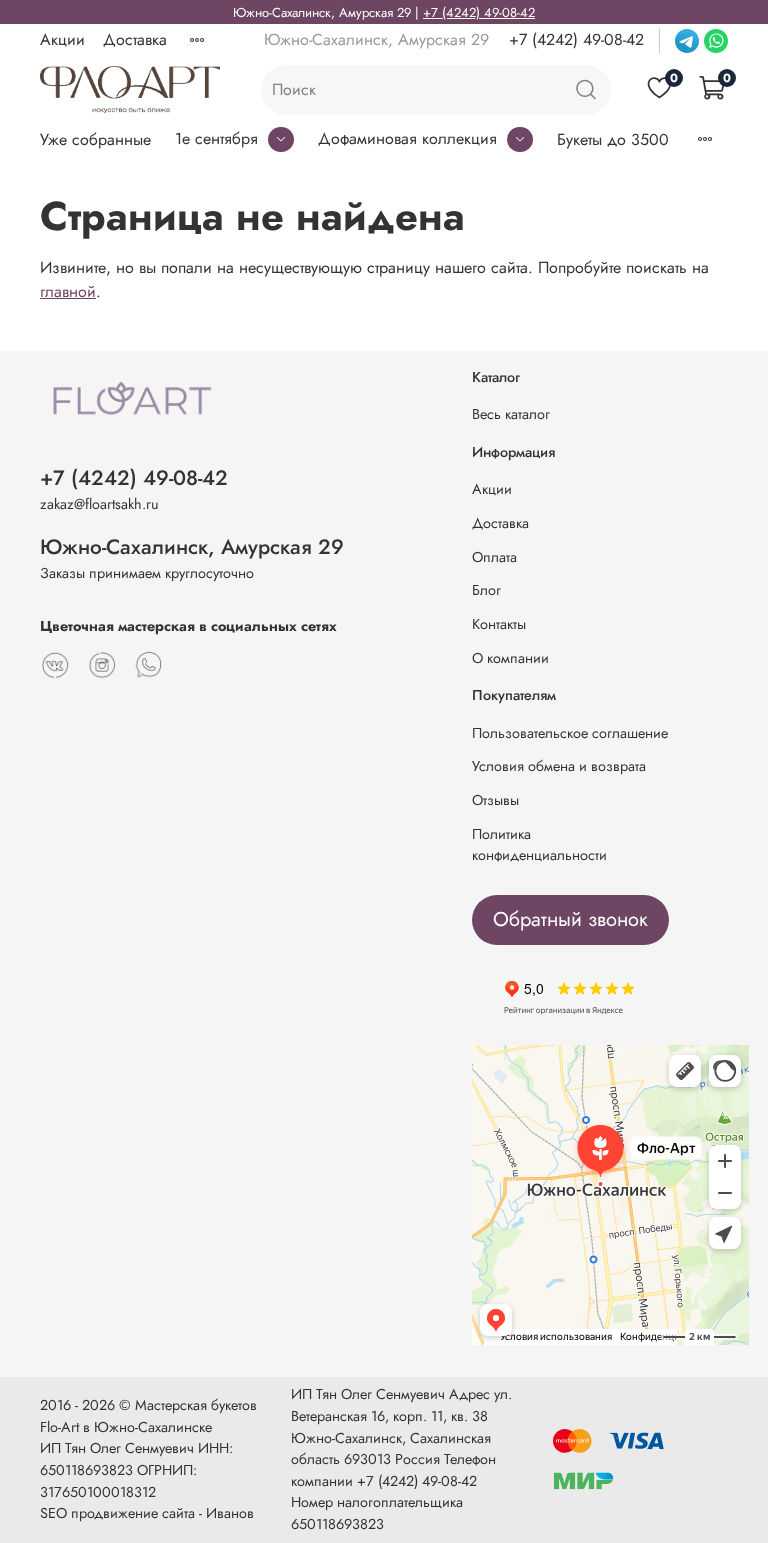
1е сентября (216, 138)
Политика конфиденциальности (539, 845)
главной (68, 291)
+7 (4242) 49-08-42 (479, 12)
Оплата (494, 557)
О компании (510, 658)
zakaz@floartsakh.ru (99, 504)
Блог (486, 590)
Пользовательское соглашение (570, 733)
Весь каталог (511, 414)
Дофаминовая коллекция (407, 138)
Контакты (499, 624)
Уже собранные (95, 139)
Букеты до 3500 (613, 139)
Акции (62, 39)
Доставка (135, 39)
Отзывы (495, 800)
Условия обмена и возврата (559, 766)
